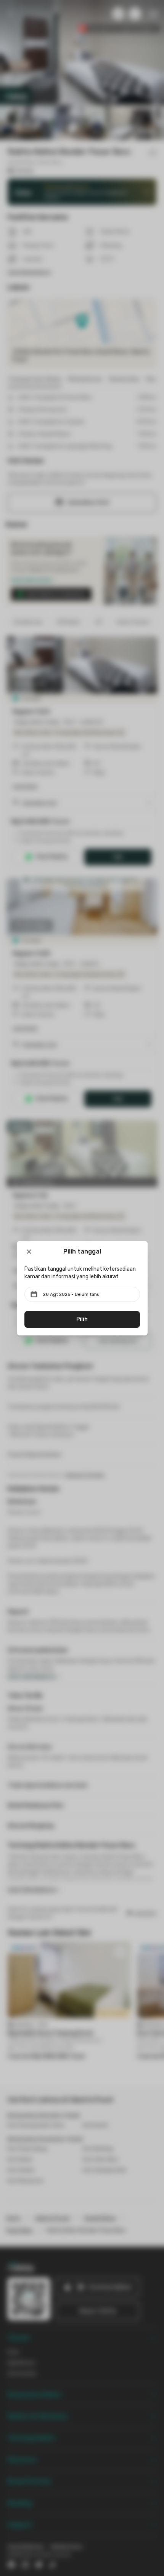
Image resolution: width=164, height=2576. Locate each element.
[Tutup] (29, 1252)
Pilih (82, 1319)
